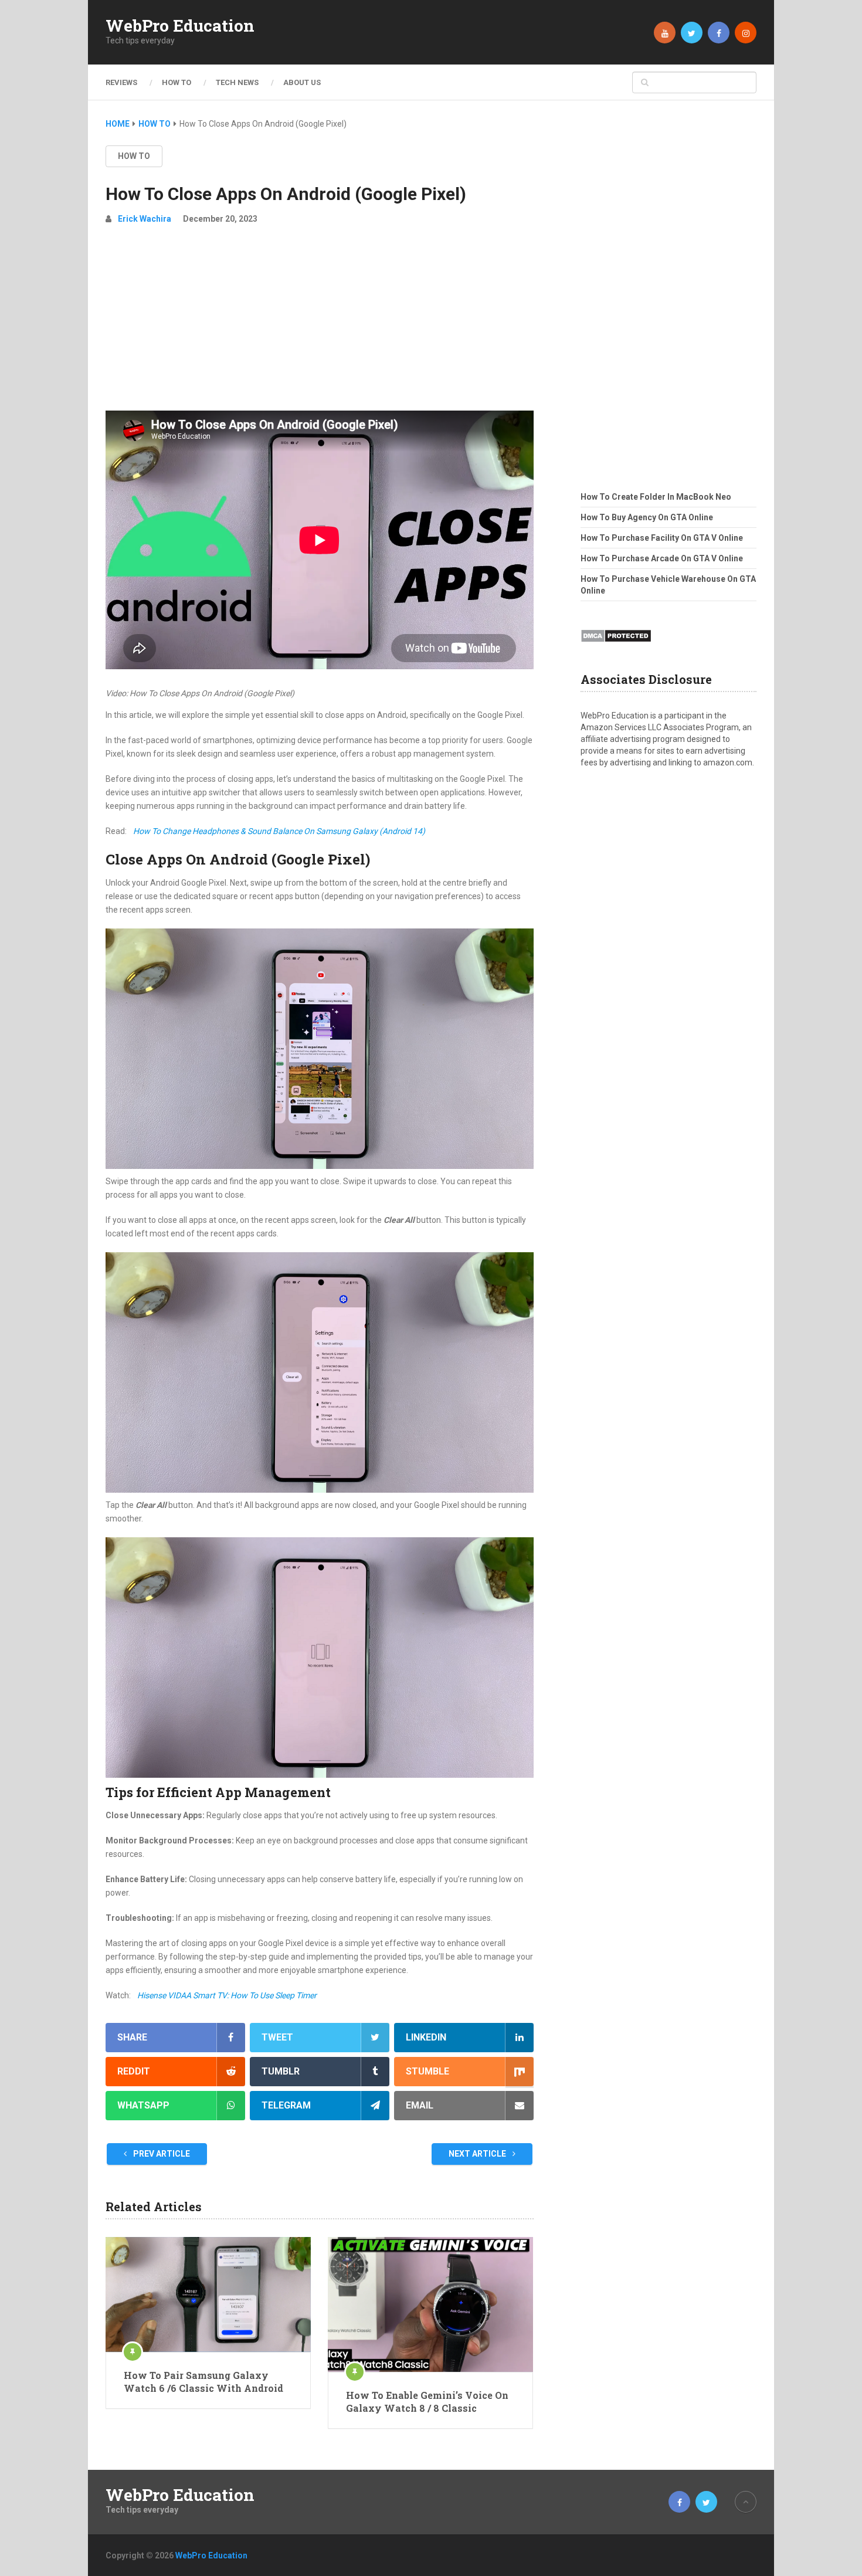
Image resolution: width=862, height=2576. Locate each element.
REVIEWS (121, 82)
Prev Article (161, 2154)
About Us (302, 82)
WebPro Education (180, 26)
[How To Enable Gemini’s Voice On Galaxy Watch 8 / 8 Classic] (430, 2304)
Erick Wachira (145, 219)
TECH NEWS (237, 82)
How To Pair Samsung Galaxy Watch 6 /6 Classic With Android (203, 2382)
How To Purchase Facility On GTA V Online (662, 538)
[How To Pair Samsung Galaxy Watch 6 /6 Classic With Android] (208, 2294)
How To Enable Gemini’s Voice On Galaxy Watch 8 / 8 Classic (427, 2402)
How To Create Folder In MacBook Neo (656, 497)
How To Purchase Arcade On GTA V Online (662, 558)
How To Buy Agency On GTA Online (647, 517)
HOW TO (177, 82)
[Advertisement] (320, 323)
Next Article (478, 2154)
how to (134, 156)
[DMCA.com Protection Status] (616, 646)
